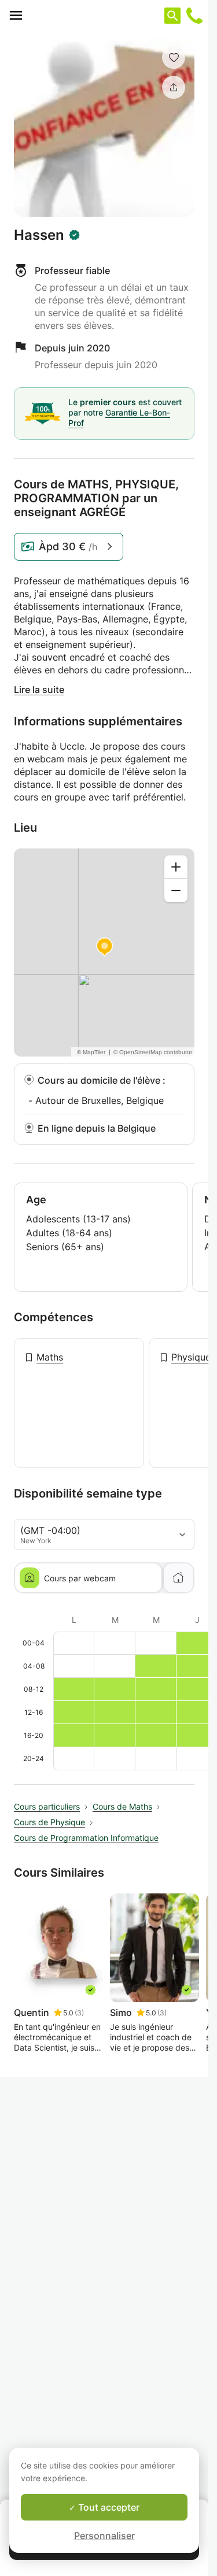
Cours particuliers (47, 1806)
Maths (50, 1357)
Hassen (39, 235)
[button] (174, 57)
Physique (191, 1357)
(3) (79, 2013)
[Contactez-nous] (194, 16)
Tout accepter (108, 2507)
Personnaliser (104, 2536)
